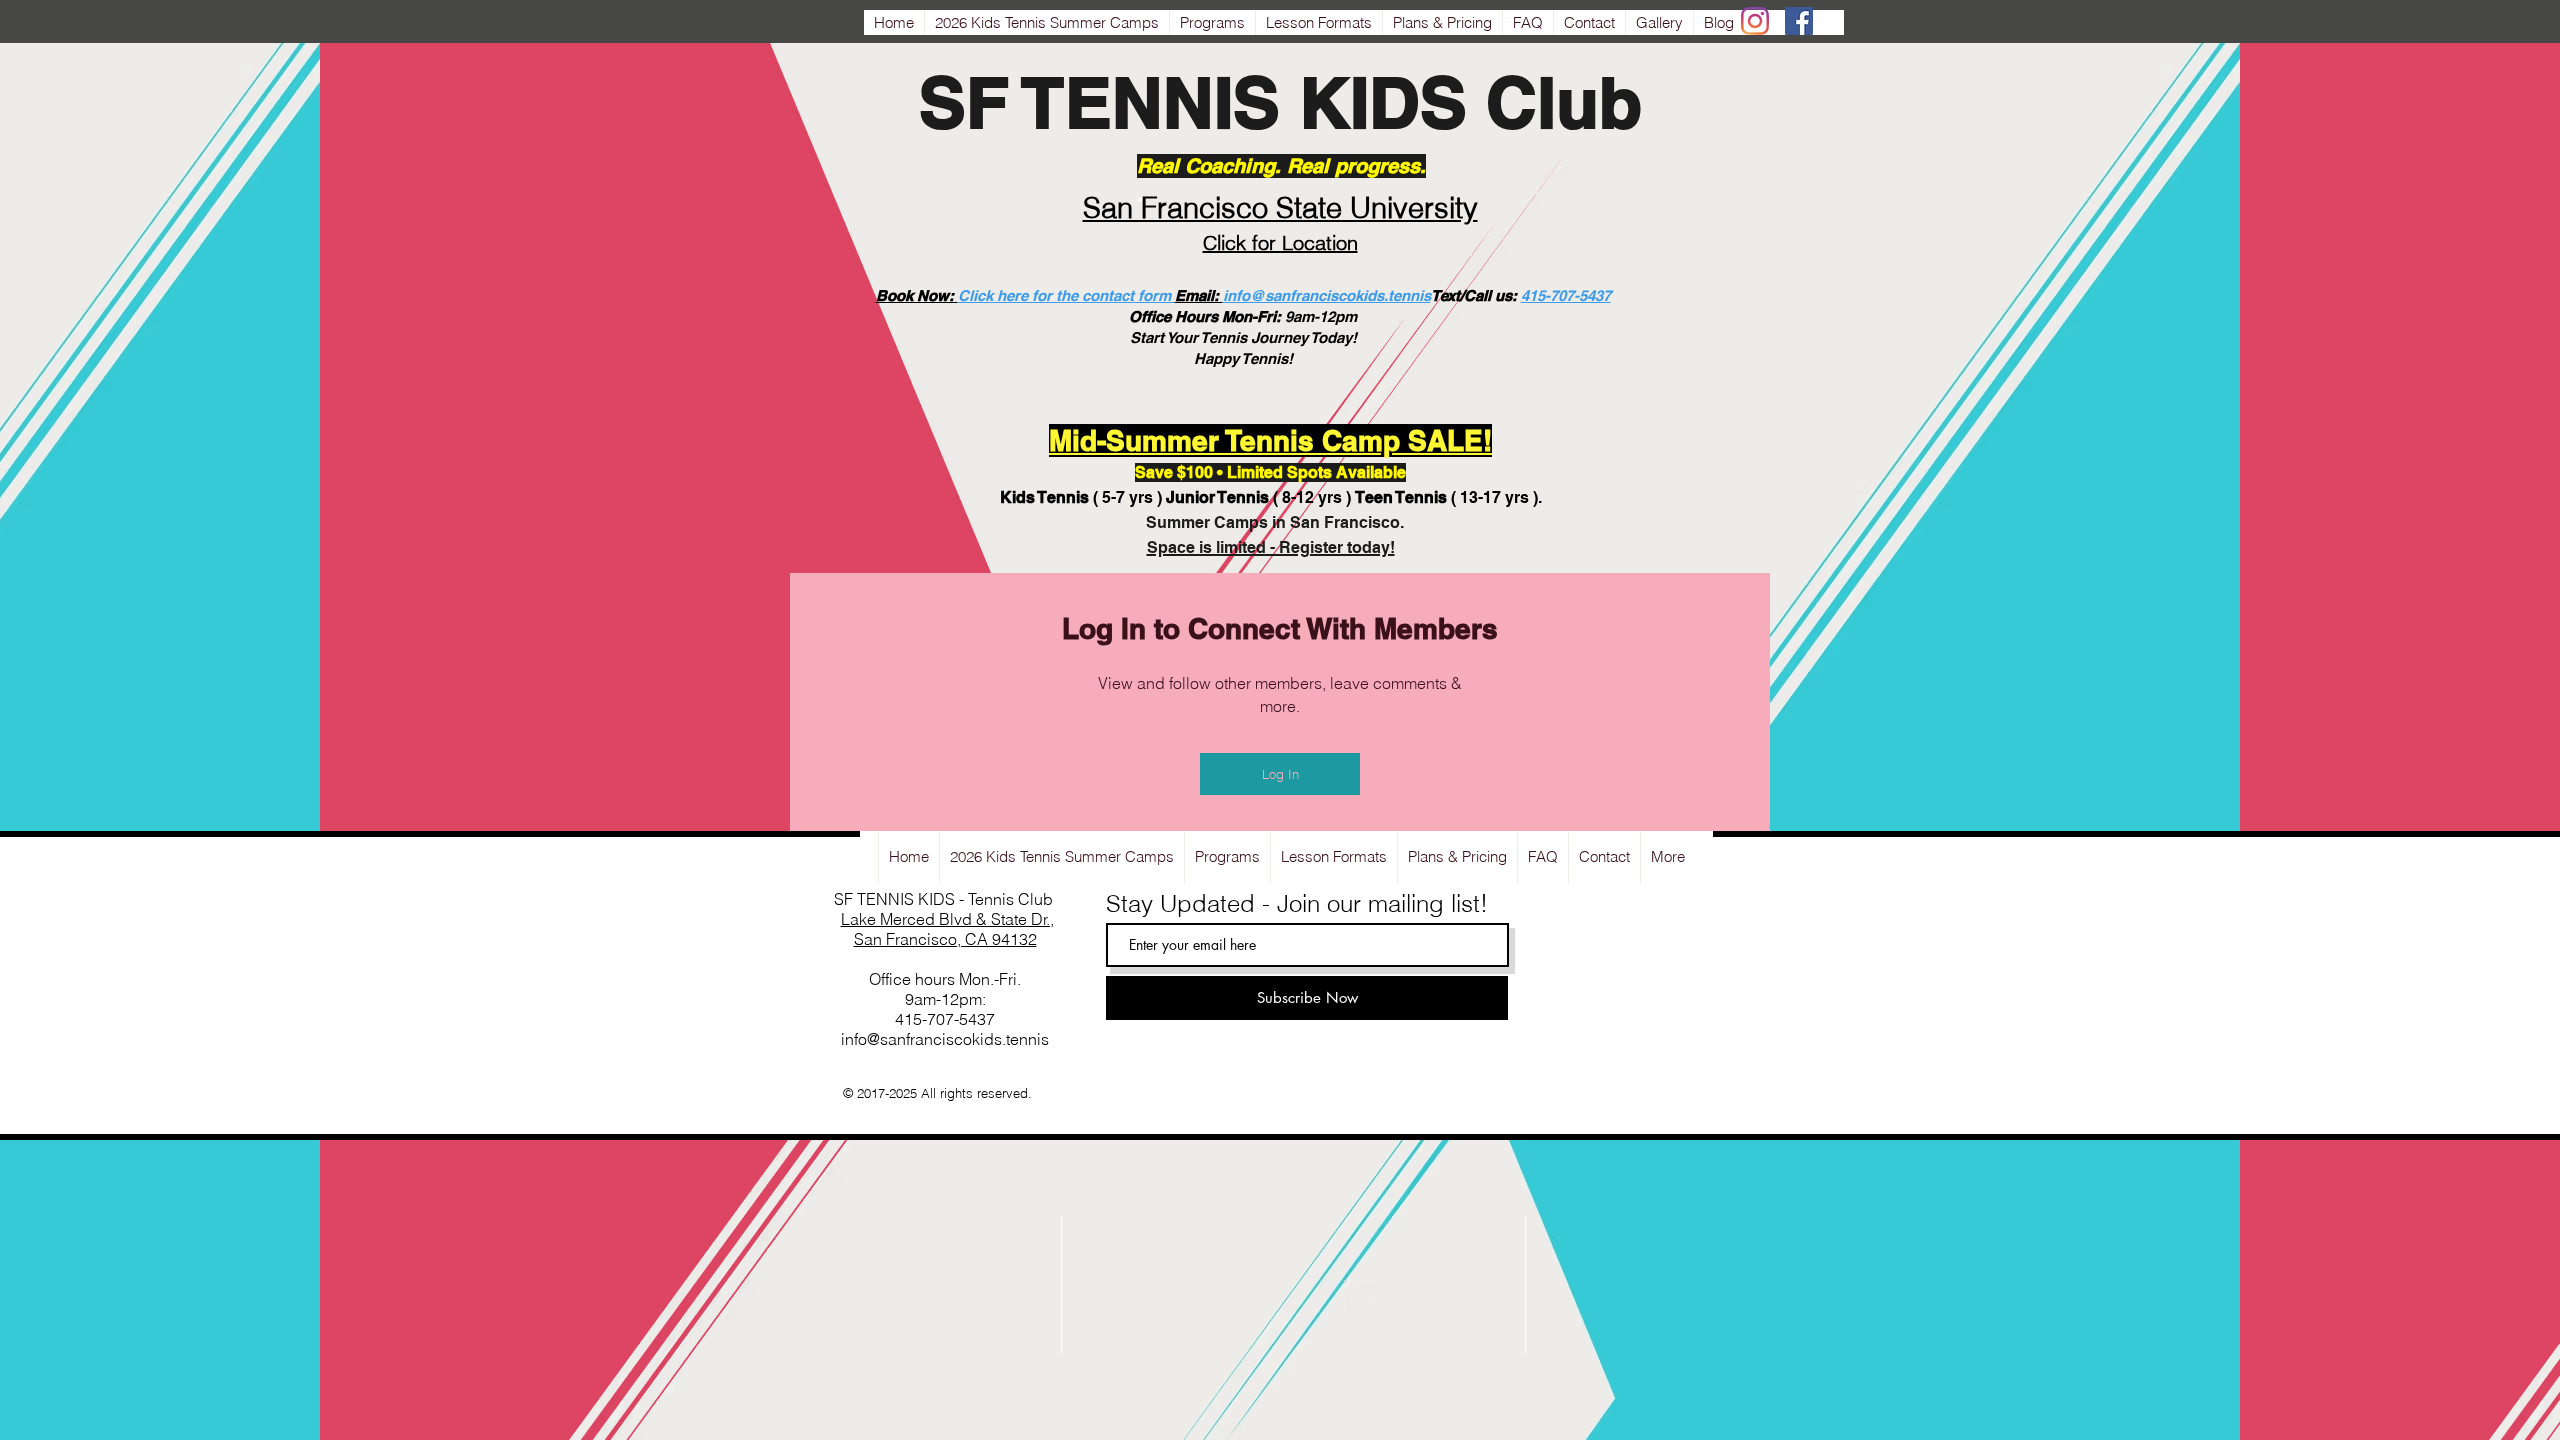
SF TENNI (1076, 102)
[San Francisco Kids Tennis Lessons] (1755, 21)
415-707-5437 (1566, 295)
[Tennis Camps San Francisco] (1799, 21)
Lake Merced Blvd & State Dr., (947, 919)
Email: (1199, 295)
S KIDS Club (1437, 102)
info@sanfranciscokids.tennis (1327, 295)
